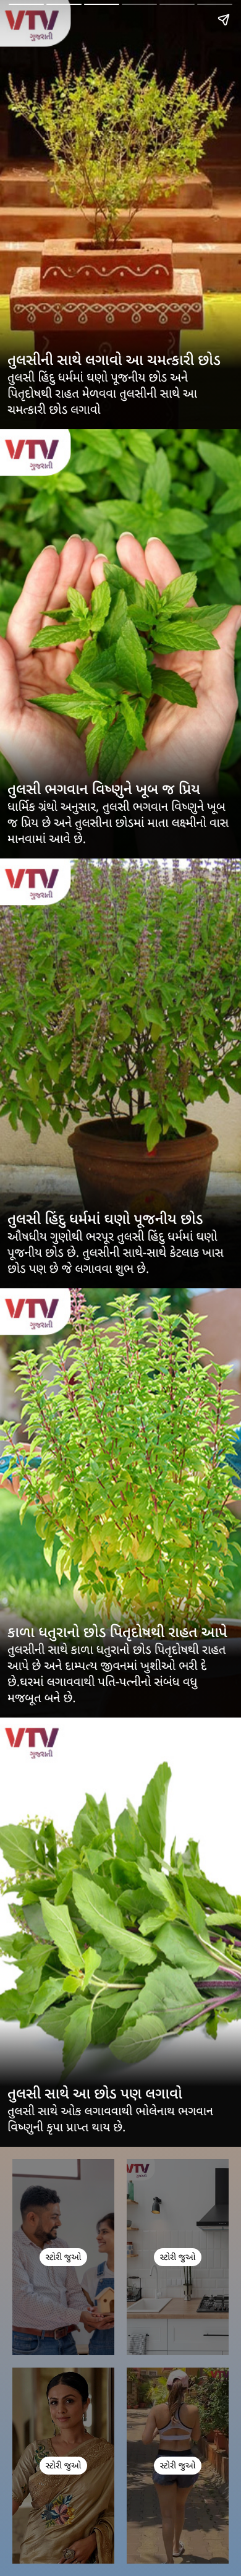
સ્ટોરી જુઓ (63, 2258)
